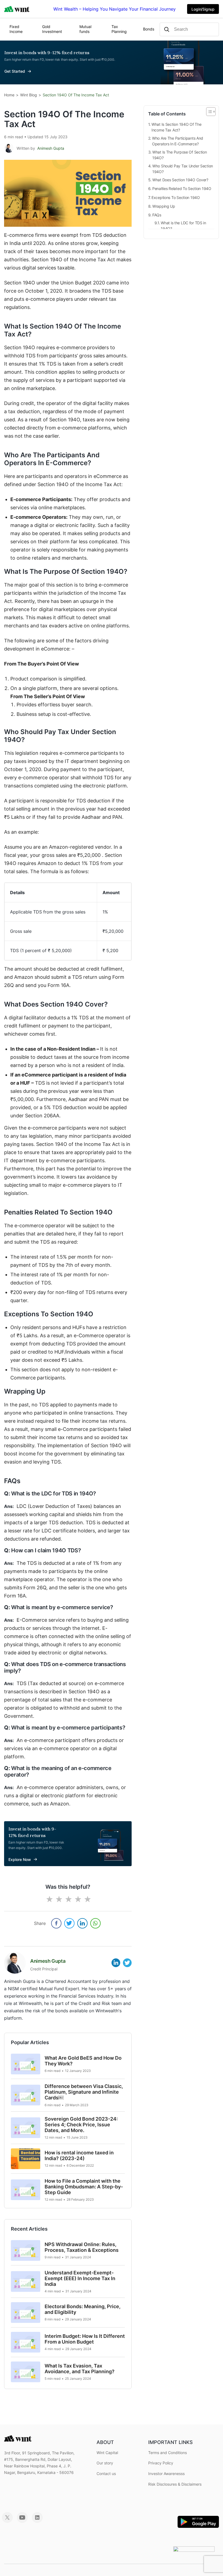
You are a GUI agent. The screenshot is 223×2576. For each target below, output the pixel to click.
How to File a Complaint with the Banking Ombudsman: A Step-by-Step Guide (84, 2187)
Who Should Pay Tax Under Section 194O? (183, 169)
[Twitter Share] (69, 1923)
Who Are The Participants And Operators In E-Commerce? (178, 141)
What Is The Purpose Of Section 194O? (180, 155)
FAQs (157, 215)
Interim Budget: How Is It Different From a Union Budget (85, 2339)
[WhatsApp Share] (95, 1923)
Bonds (149, 29)
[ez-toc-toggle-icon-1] (208, 112)
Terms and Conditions (168, 2453)
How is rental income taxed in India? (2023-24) (79, 2155)
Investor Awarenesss (166, 2474)
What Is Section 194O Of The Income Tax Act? (176, 127)
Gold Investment (52, 29)
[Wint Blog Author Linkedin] (116, 1962)
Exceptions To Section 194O (176, 197)
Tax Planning (119, 29)
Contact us (106, 2474)
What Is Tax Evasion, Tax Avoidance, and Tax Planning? (80, 2369)
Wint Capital (107, 2453)
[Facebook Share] (56, 1923)
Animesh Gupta (51, 148)
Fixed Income (16, 29)
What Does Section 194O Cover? (180, 180)
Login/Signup (203, 9)
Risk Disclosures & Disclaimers (175, 2484)
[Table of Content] (211, 112)
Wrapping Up (164, 206)
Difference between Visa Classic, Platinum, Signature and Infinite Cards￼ (84, 2092)
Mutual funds (85, 29)
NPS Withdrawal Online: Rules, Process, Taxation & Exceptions (82, 2247)
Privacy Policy (161, 2463)
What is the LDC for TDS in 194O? (183, 226)
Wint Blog (29, 95)
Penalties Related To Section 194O (182, 188)
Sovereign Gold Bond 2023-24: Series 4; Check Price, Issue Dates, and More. (81, 2125)
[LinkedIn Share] (82, 1923)
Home (9, 95)
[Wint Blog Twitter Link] (7, 2521)
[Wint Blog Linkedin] (37, 2521)
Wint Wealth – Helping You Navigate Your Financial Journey (114, 9)
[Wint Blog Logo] (17, 9)
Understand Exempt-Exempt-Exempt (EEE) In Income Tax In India (80, 2278)
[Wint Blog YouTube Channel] (22, 2521)
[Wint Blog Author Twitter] (127, 1962)
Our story (105, 2463)
